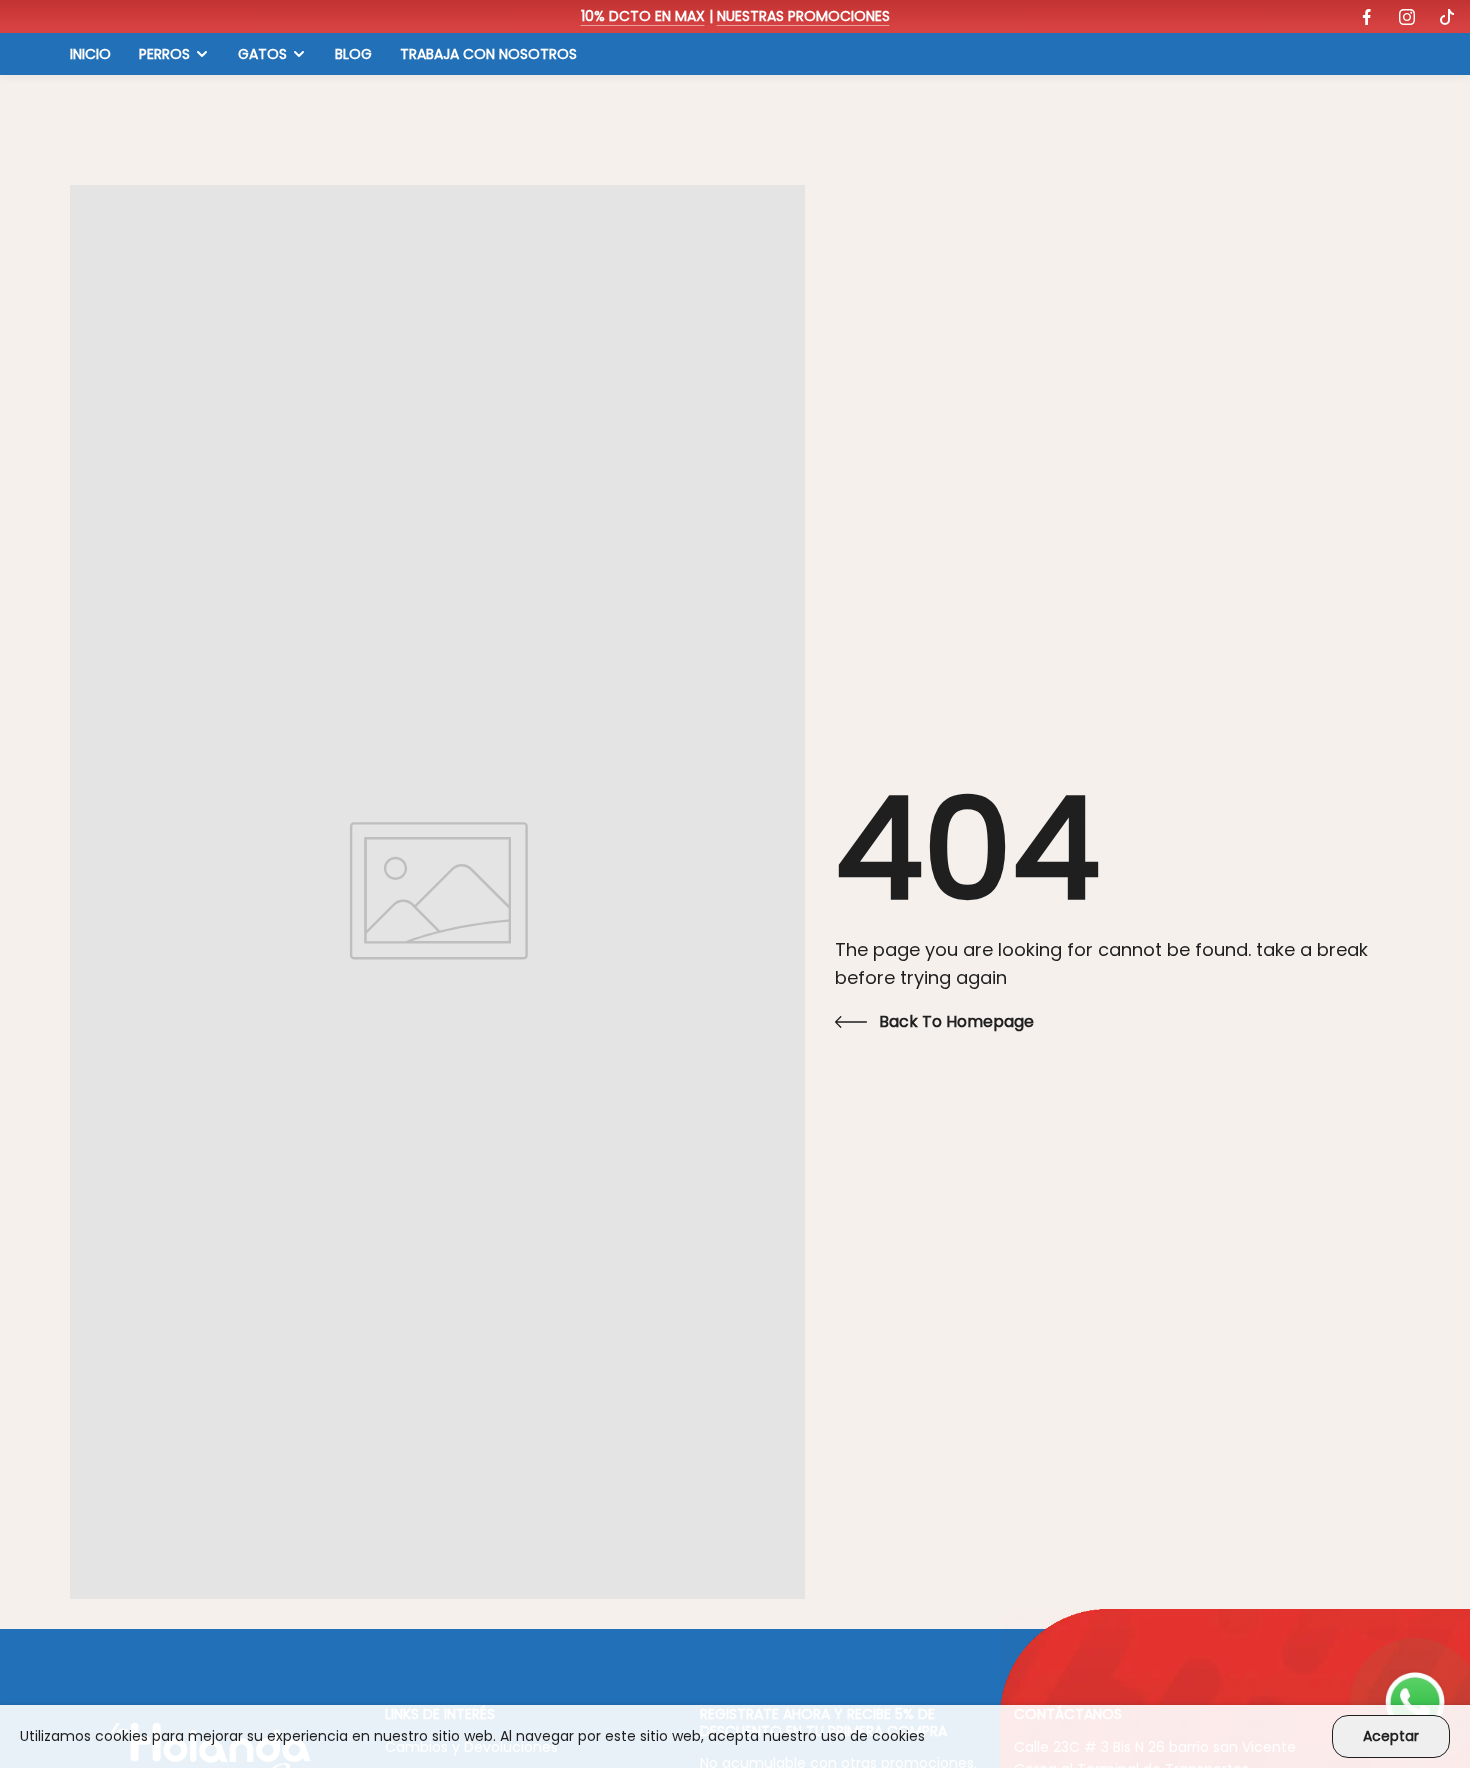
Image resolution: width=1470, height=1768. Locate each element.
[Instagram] (1407, 17)
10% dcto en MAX (643, 16)
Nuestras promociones (803, 16)
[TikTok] (1447, 17)
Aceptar (1391, 1736)
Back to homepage (956, 1021)
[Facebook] (1367, 17)
